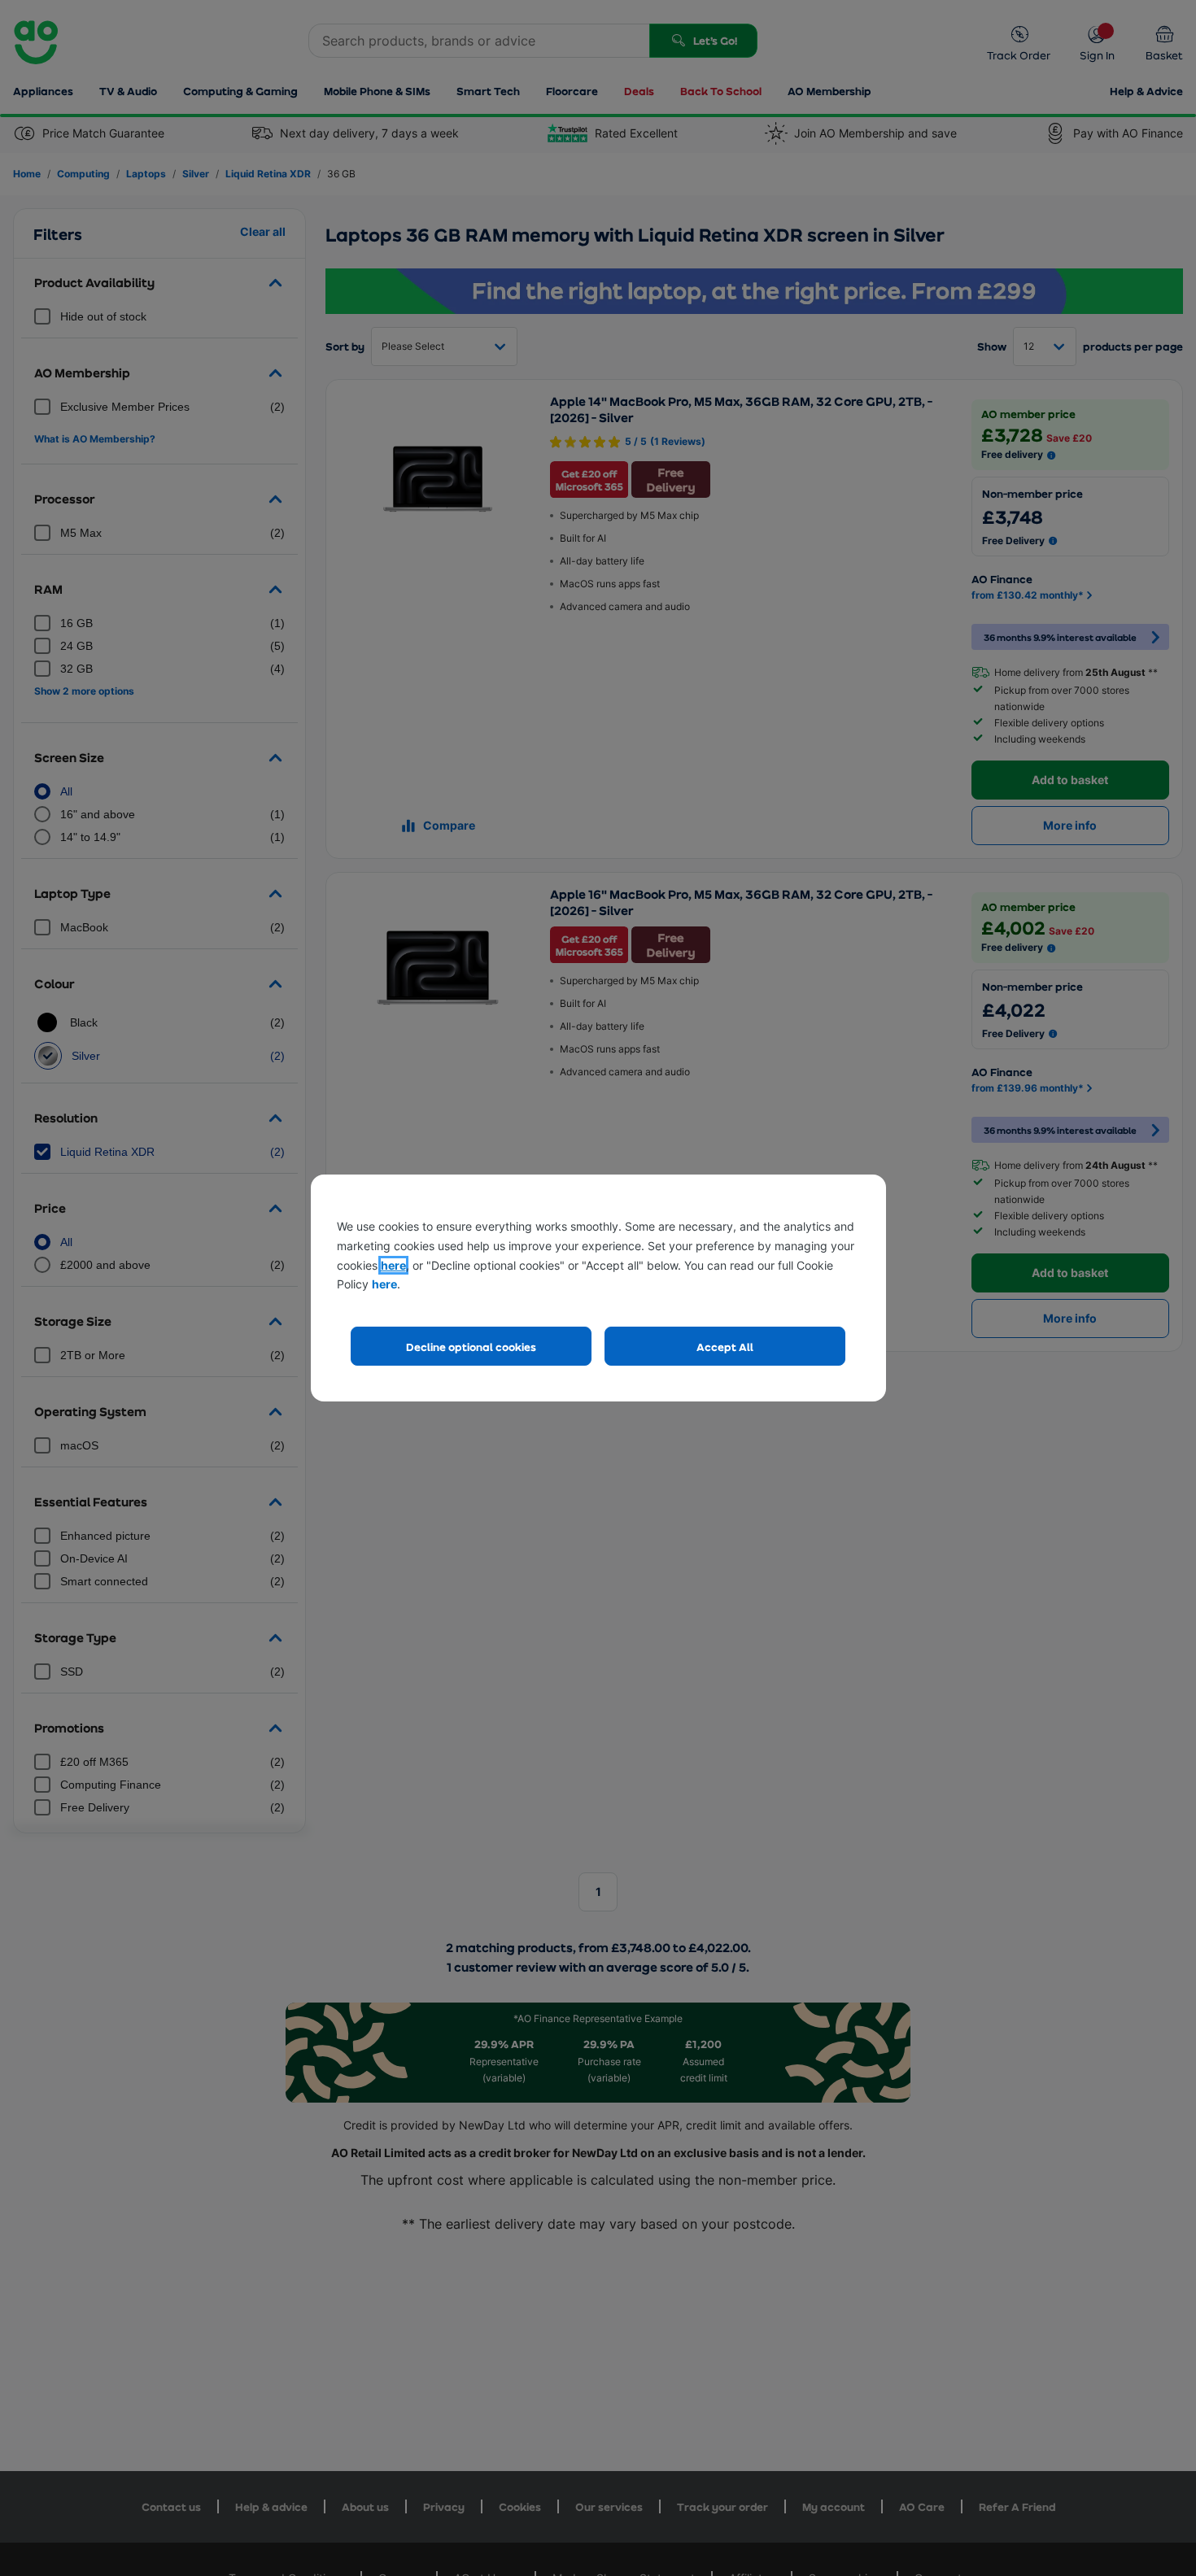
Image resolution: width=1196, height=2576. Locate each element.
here (393, 1265)
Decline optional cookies (471, 1347)
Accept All (725, 1347)
